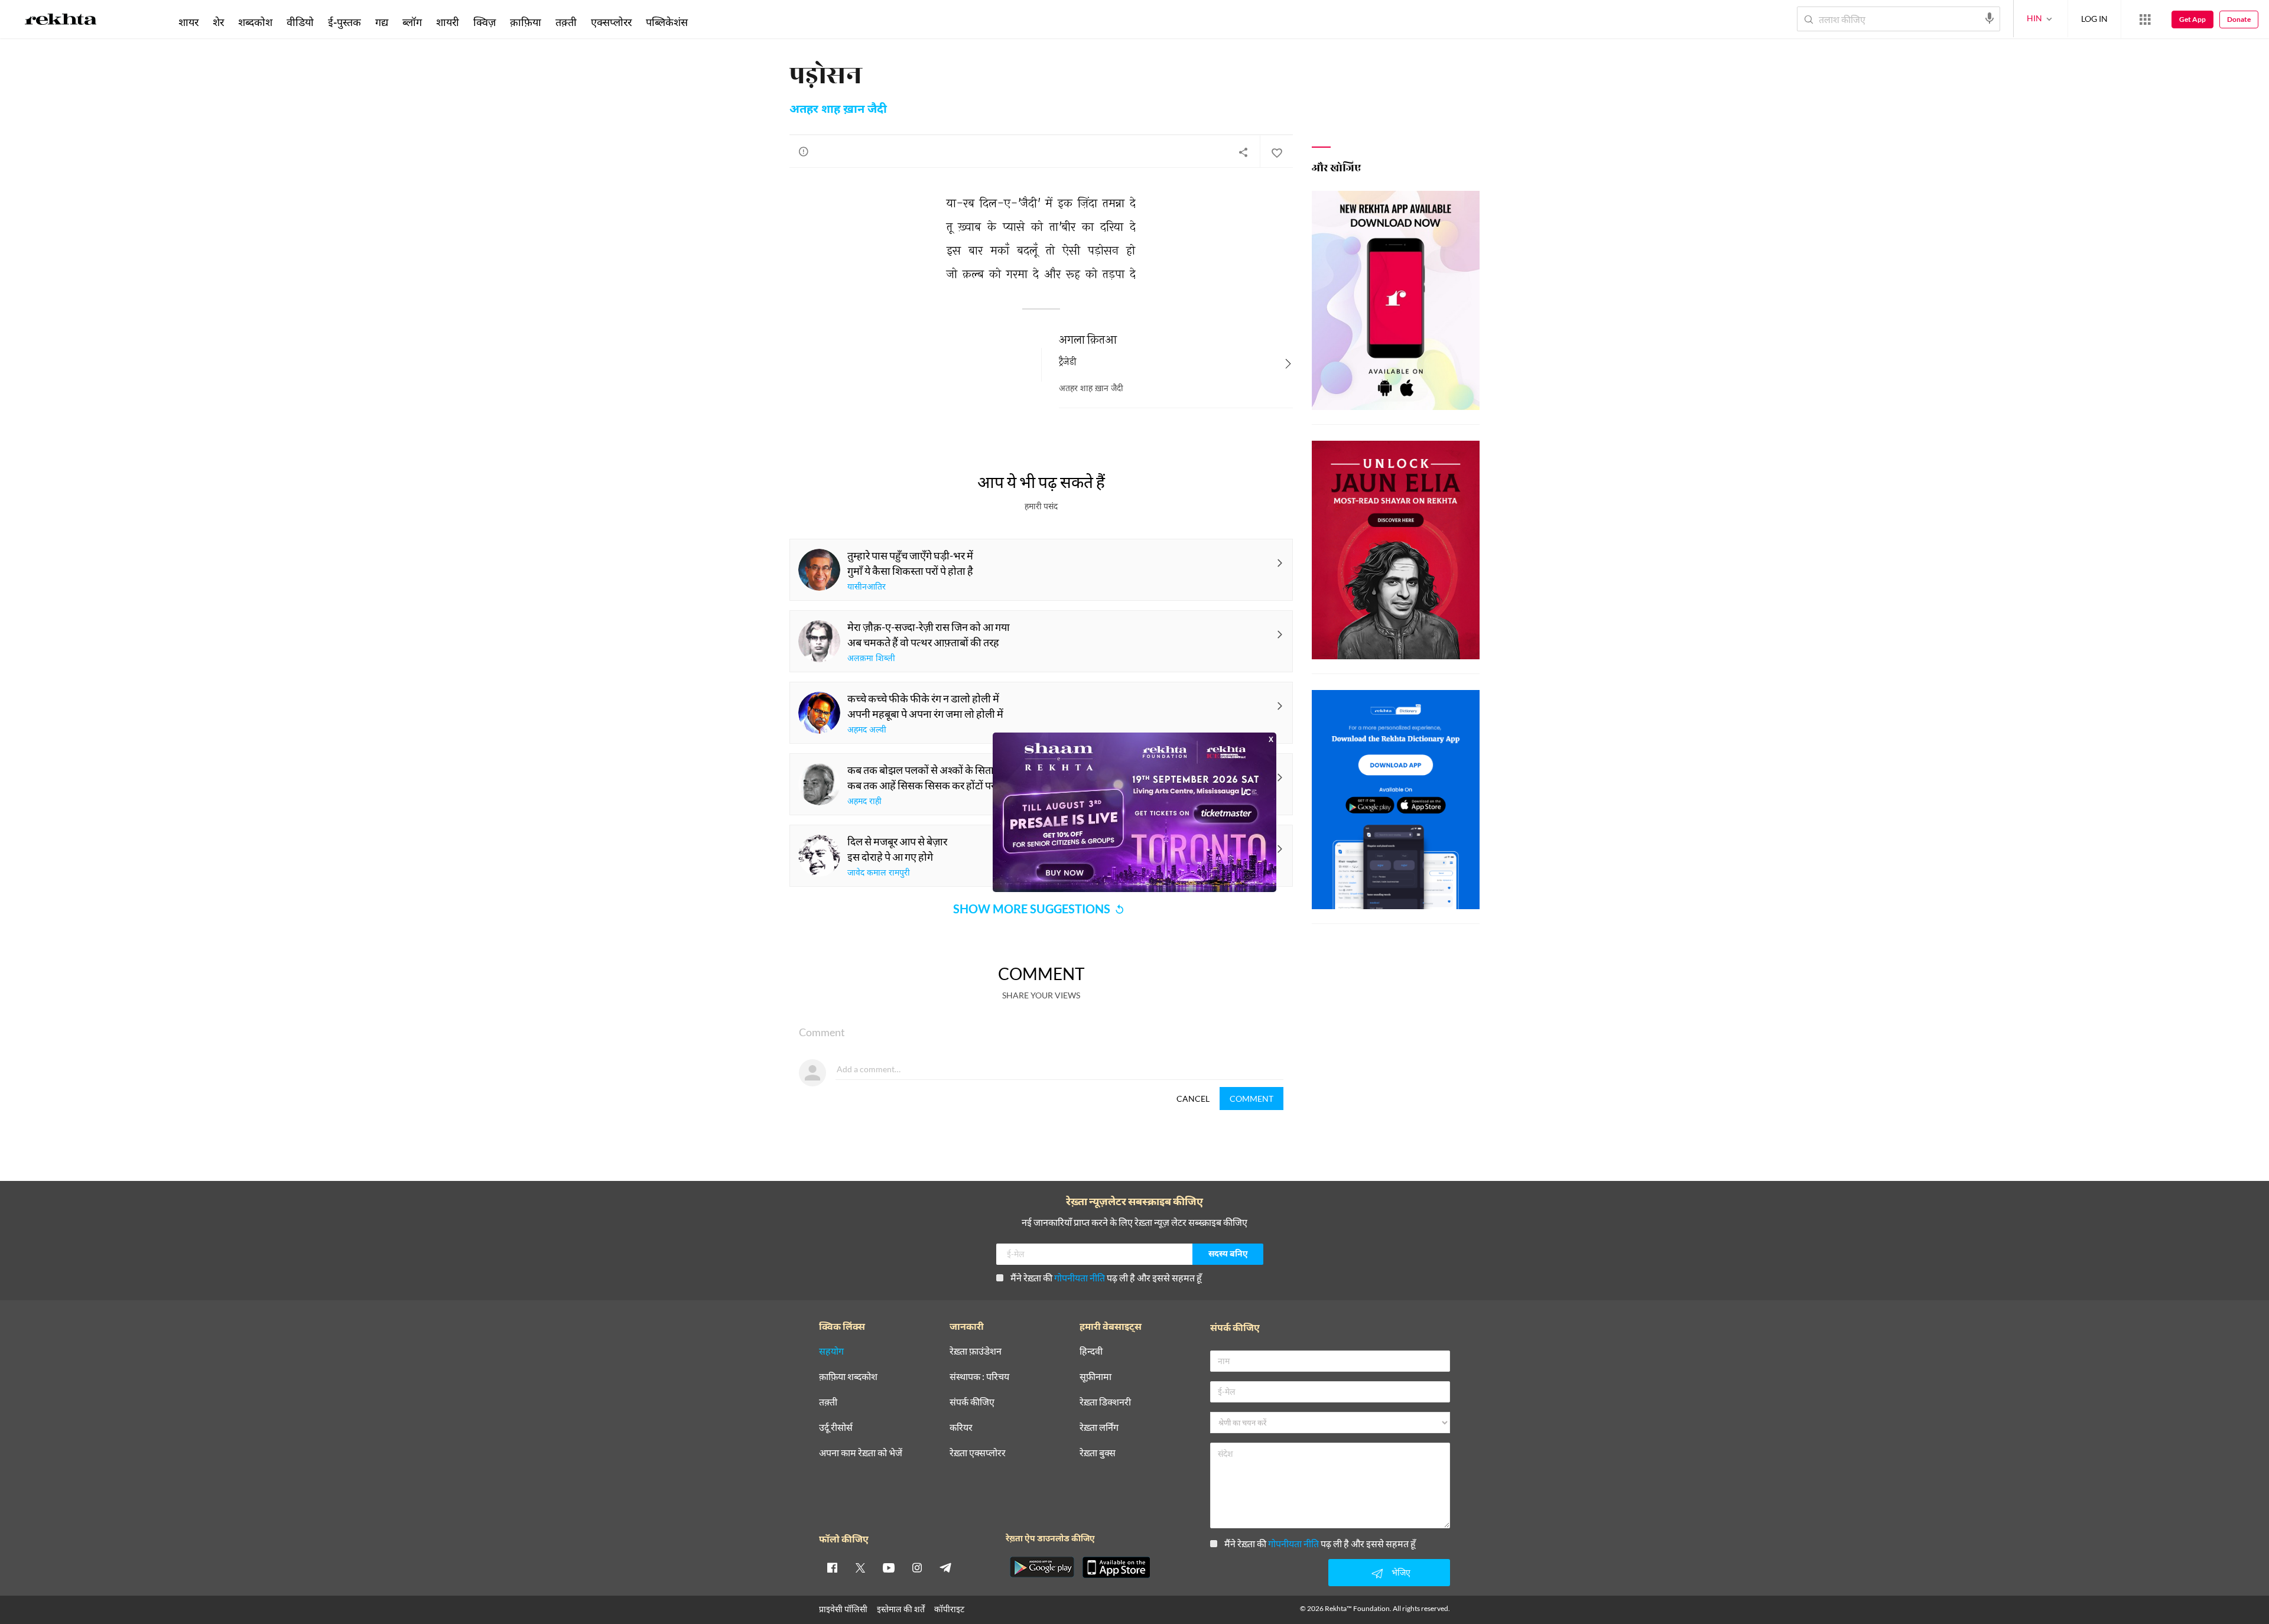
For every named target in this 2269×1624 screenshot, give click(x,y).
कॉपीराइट (949, 1609)
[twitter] (860, 1567)
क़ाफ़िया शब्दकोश (848, 1377)
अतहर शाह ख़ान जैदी (838, 110)
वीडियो (300, 22)
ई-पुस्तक (344, 22)
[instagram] (917, 1567)
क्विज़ (485, 22)
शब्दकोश (255, 22)
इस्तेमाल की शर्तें (901, 1609)
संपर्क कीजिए (972, 1402)
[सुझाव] (804, 151)
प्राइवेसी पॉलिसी (843, 1609)
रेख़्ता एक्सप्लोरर (978, 1453)
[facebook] (832, 1567)
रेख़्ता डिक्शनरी (1105, 1402)
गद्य (382, 22)
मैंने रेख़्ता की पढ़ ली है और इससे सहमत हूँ (1106, 1278)
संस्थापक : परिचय (979, 1377)
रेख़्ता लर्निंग (1099, 1428)
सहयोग (831, 1351)
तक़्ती (566, 22)
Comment (1251, 1099)
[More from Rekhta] (2145, 19)
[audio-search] (1990, 18)
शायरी (448, 22)
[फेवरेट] (1276, 152)
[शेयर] (1243, 152)
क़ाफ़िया (526, 22)
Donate (2239, 19)
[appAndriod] (1042, 1567)
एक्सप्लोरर (611, 22)
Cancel (1193, 1099)
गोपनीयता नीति (1080, 1278)
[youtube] (889, 1567)
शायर (188, 22)
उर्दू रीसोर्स (836, 1428)
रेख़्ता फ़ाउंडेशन (976, 1351)
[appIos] (1116, 1567)
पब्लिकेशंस (667, 22)
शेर (218, 22)
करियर (961, 1428)
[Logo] (61, 21)
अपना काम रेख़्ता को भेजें (861, 1453)
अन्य (711, 22)
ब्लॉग (412, 22)
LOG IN (2094, 19)
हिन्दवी (1091, 1351)
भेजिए (1401, 1572)
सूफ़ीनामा (1096, 1377)
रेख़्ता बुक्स (1098, 1453)
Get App (2192, 19)
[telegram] (945, 1567)
